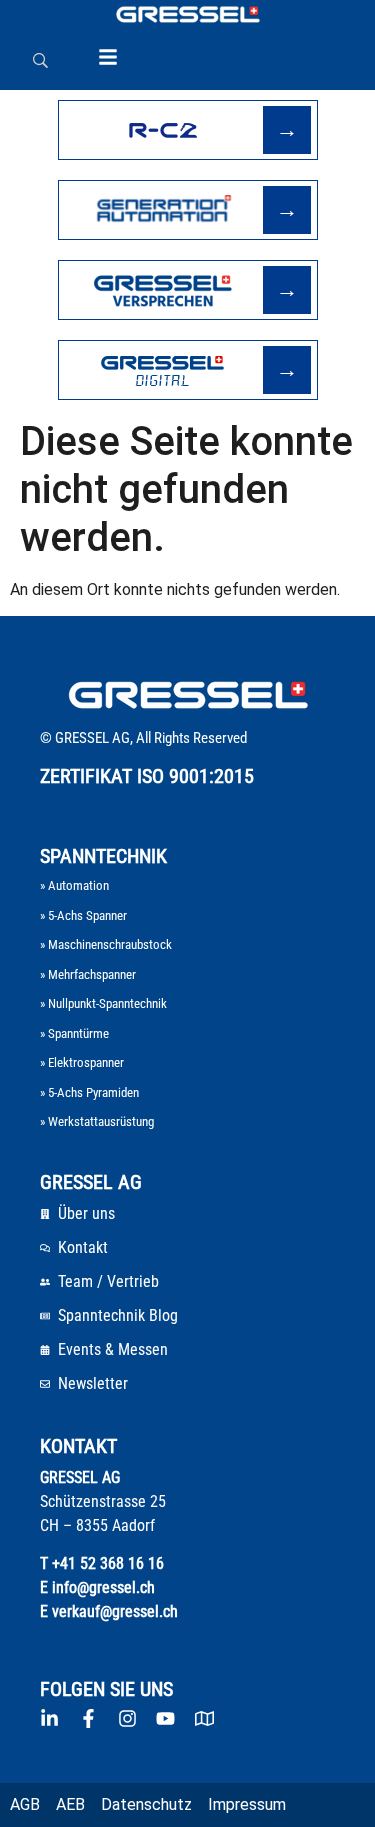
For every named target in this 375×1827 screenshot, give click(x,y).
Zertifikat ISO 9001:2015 (147, 776)
